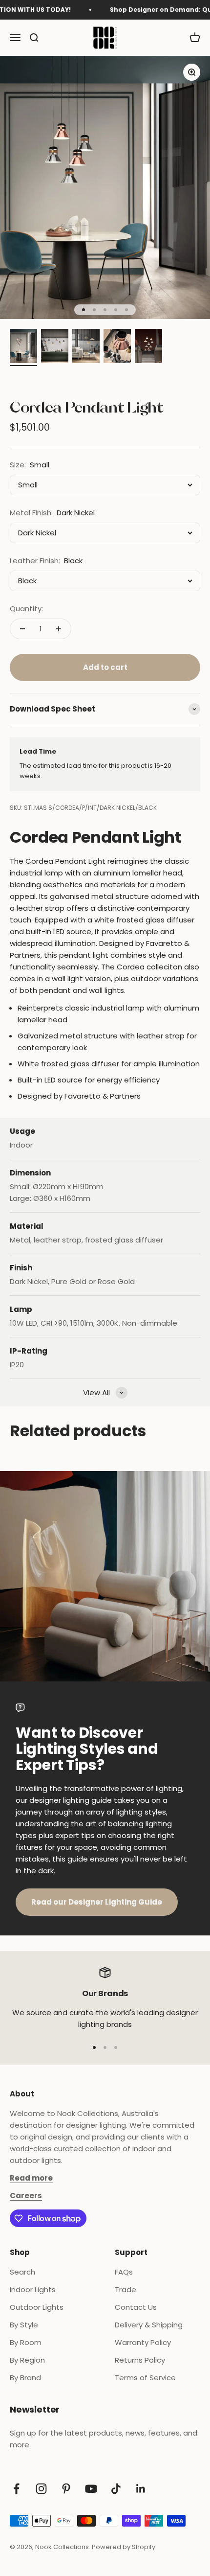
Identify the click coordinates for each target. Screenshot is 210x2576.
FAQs (124, 2272)
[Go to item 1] (23, 347)
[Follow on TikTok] (116, 2489)
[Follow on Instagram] (41, 2489)
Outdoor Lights (37, 2307)
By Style (24, 2325)
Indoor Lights (33, 2289)
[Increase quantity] (59, 629)
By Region (27, 2360)
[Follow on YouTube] (91, 2489)
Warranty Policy (143, 2342)
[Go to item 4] (117, 347)
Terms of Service (145, 2378)
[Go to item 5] (148, 347)
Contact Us (136, 2307)
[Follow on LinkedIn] (141, 2489)
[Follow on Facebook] (16, 2489)
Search (22, 2272)
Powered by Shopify (124, 2547)
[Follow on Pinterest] (66, 2489)
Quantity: (26, 609)
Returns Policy (140, 2360)
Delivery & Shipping (149, 2325)
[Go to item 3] (86, 347)
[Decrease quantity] (22, 629)
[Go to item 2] (55, 347)
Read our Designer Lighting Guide (97, 1902)
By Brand (25, 2378)
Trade (126, 2289)
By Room (26, 2342)
